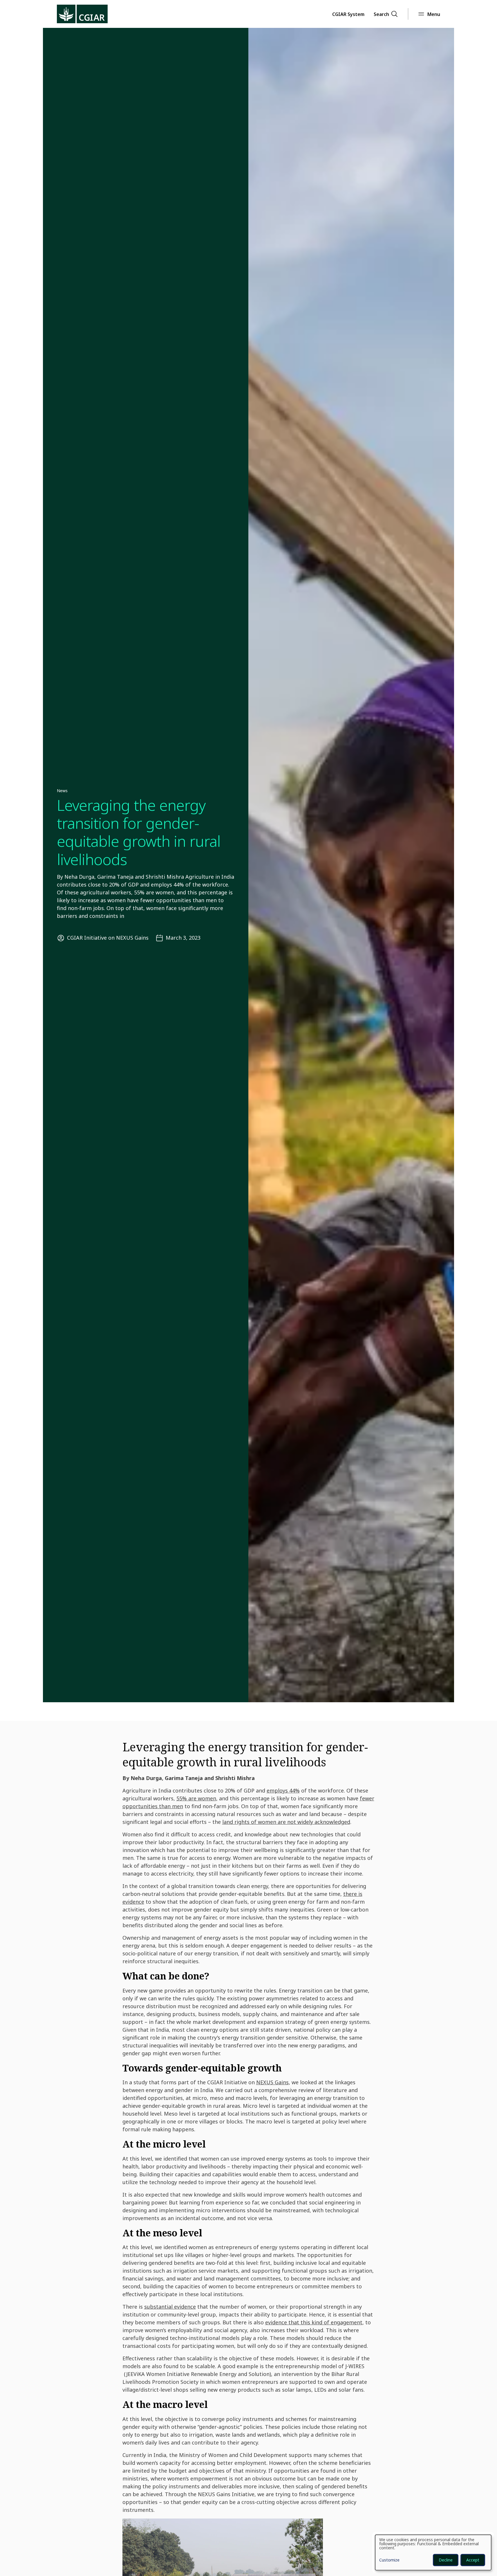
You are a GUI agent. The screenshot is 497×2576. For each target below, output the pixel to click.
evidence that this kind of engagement (314, 2322)
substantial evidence (170, 2307)
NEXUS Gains (272, 2082)
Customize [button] (389, 2560)
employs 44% (283, 1790)
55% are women (196, 1798)
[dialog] (433, 2552)
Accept (473, 2560)
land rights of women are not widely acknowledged (286, 1822)
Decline (446, 2560)
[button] (348, 14)
